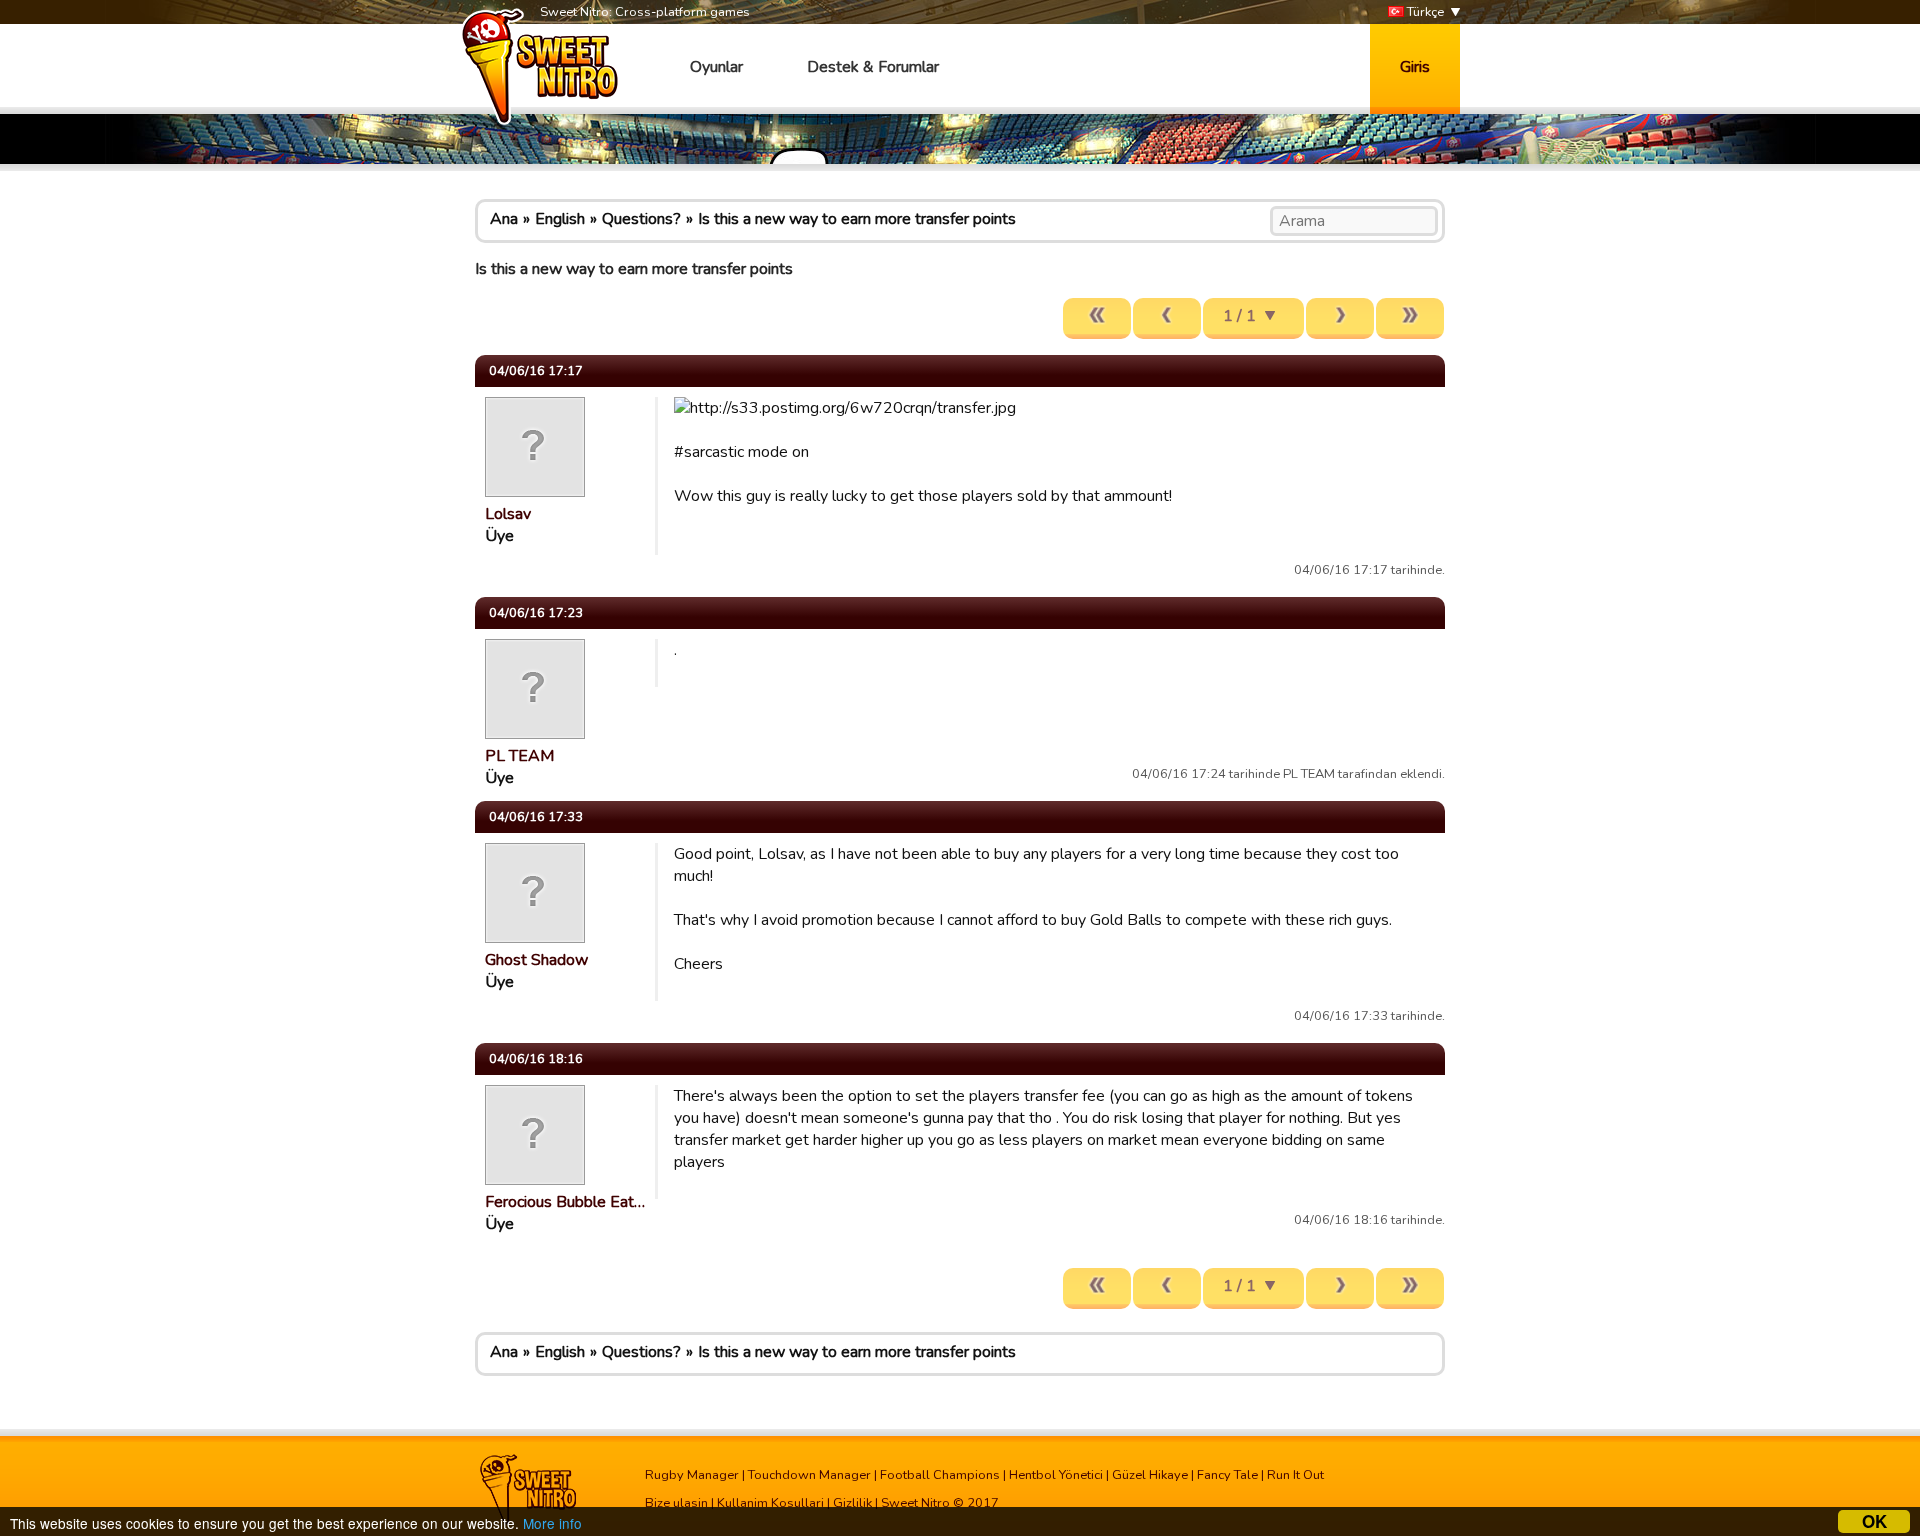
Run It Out (1295, 1475)
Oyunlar (716, 67)
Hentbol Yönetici (1056, 1475)
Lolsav (508, 514)
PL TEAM (519, 756)
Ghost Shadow (536, 960)
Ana (504, 219)
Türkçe (1424, 12)
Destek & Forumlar (873, 67)
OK (1874, 1521)
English (560, 219)
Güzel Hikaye (1150, 1475)
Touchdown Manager (809, 1475)
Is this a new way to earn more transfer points (857, 219)
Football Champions (940, 1475)
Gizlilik (852, 1503)
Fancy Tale (1227, 1475)
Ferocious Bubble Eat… (565, 1202)
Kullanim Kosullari (770, 1503)
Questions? (641, 219)
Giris (1415, 67)
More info (552, 1523)
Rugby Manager (692, 1475)
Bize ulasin (676, 1503)
